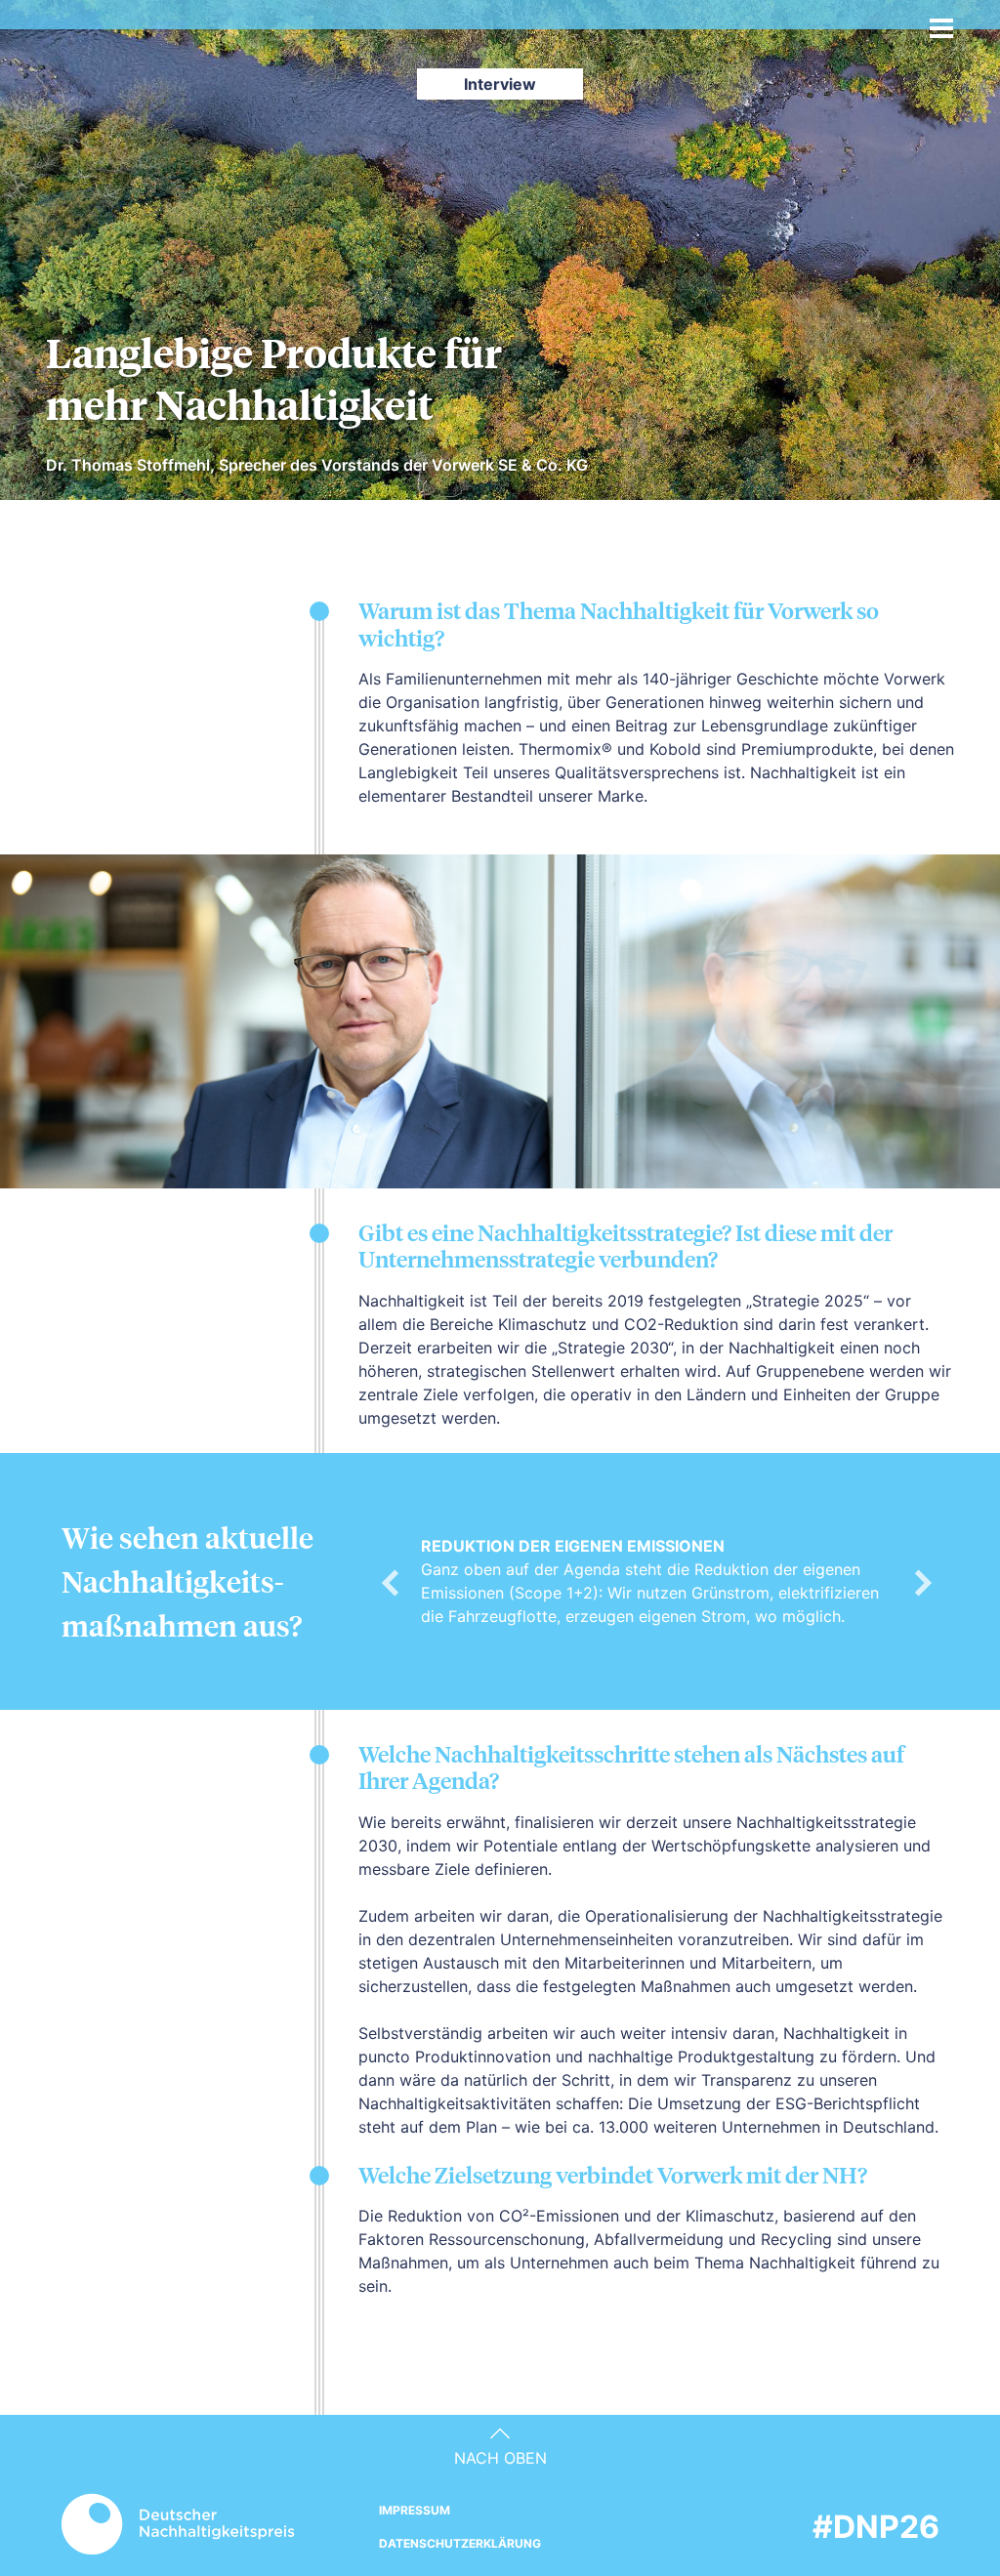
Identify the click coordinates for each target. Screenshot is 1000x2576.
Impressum (415, 2510)
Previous (390, 1581)
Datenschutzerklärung (460, 2543)
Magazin (380, 28)
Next (923, 1581)
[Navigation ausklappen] (941, 22)
